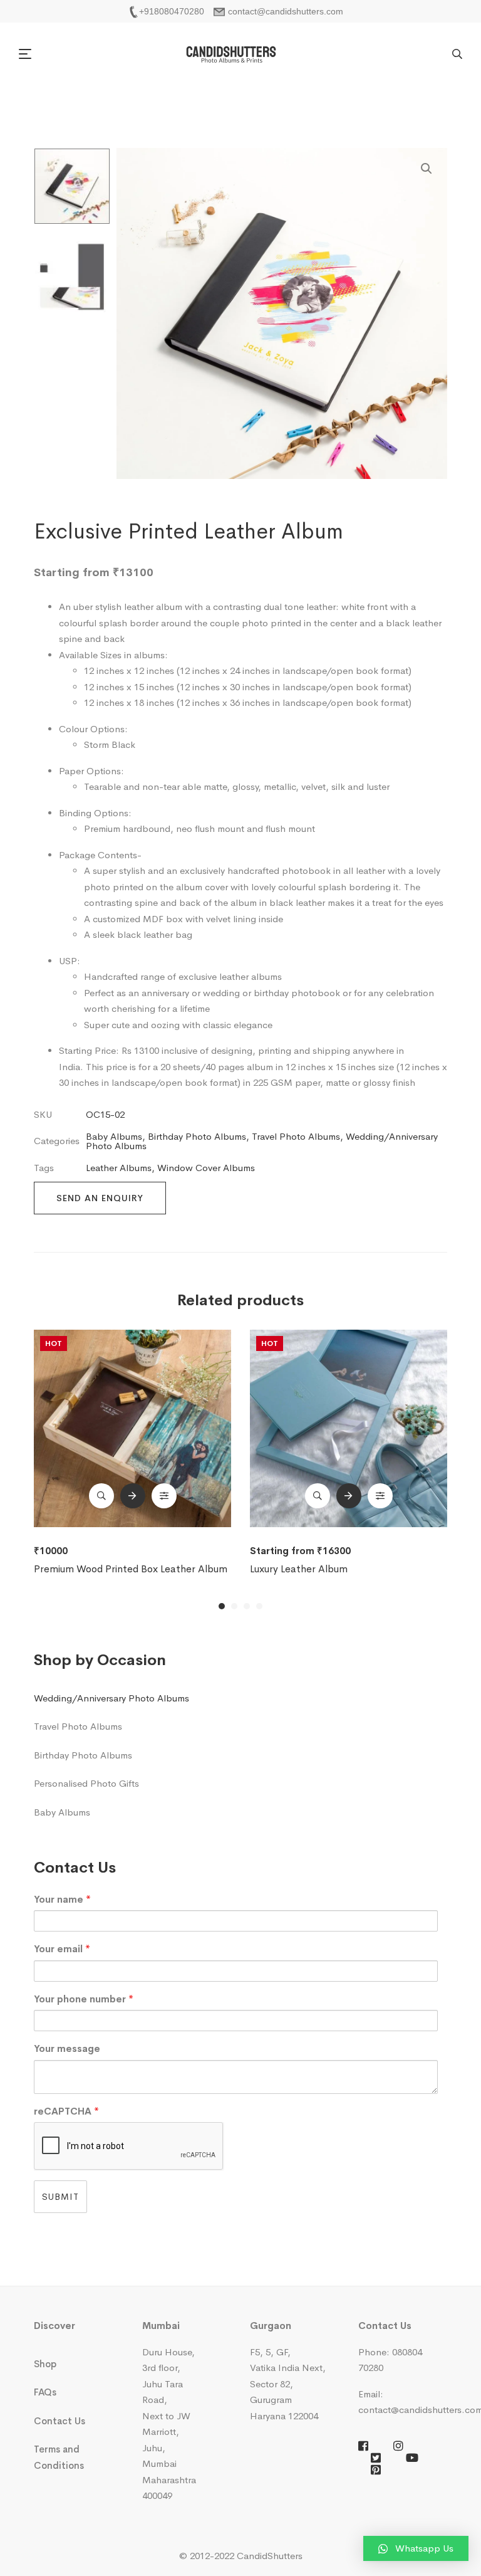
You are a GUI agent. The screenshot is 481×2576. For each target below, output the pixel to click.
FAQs (45, 2392)
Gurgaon (271, 2326)
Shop (45, 2364)
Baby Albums (114, 1136)
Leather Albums (119, 1168)
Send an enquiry (100, 1198)
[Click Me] (363, 2446)
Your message (67, 2048)
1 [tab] (222, 1606)
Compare (164, 1496)
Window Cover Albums (206, 1168)
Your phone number (84, 1999)
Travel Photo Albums (296, 1136)
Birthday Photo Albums (197, 1136)
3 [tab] (247, 1606)
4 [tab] (259, 1606)
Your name (62, 1899)
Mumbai (161, 2326)
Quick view (101, 1496)
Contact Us (59, 2421)
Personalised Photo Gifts (86, 1783)
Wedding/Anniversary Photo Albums (111, 1698)
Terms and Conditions (59, 2457)
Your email (62, 1949)
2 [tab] (234, 1606)
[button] (27, 54)
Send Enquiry (133, 1496)
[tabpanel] (132, 1453)
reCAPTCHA (66, 2111)
